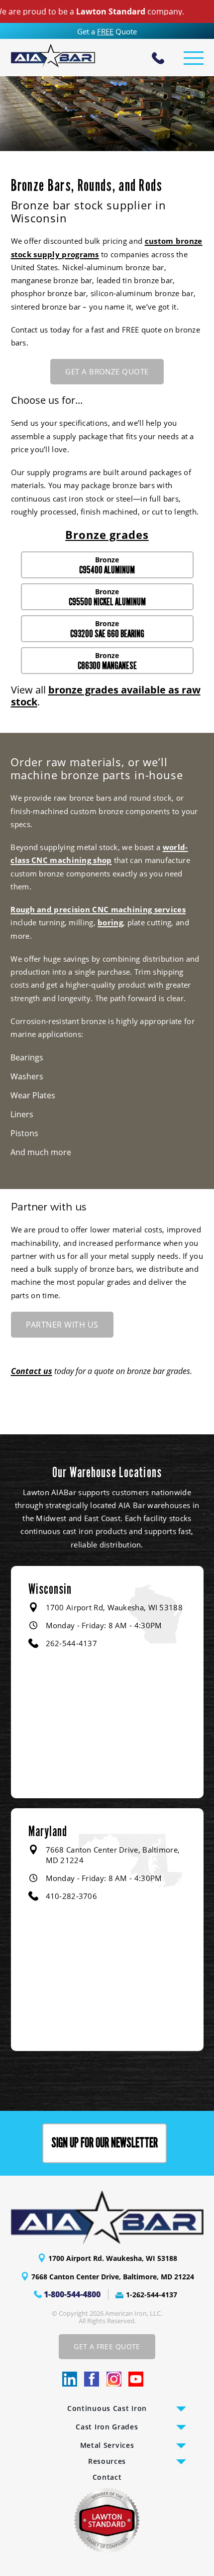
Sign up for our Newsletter (105, 2143)
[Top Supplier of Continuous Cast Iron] (107, 2217)
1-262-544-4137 (152, 2295)
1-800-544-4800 (72, 2294)
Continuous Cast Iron (107, 2408)
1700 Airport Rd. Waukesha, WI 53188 (113, 2258)
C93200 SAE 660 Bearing (107, 634)
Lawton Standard (88, 11)
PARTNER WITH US (62, 1325)
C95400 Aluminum (107, 570)
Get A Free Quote (107, 2346)
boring (110, 922)
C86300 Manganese (107, 666)
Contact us (32, 1371)
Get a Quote (107, 31)
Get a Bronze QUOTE (107, 371)
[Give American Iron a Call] (158, 59)
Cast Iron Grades (107, 2427)
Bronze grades (107, 534)
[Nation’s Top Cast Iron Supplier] (53, 56)
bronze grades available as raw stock (106, 696)
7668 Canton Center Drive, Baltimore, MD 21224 (113, 2277)
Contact (107, 2477)
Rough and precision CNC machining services (98, 909)
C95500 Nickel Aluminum (107, 602)
